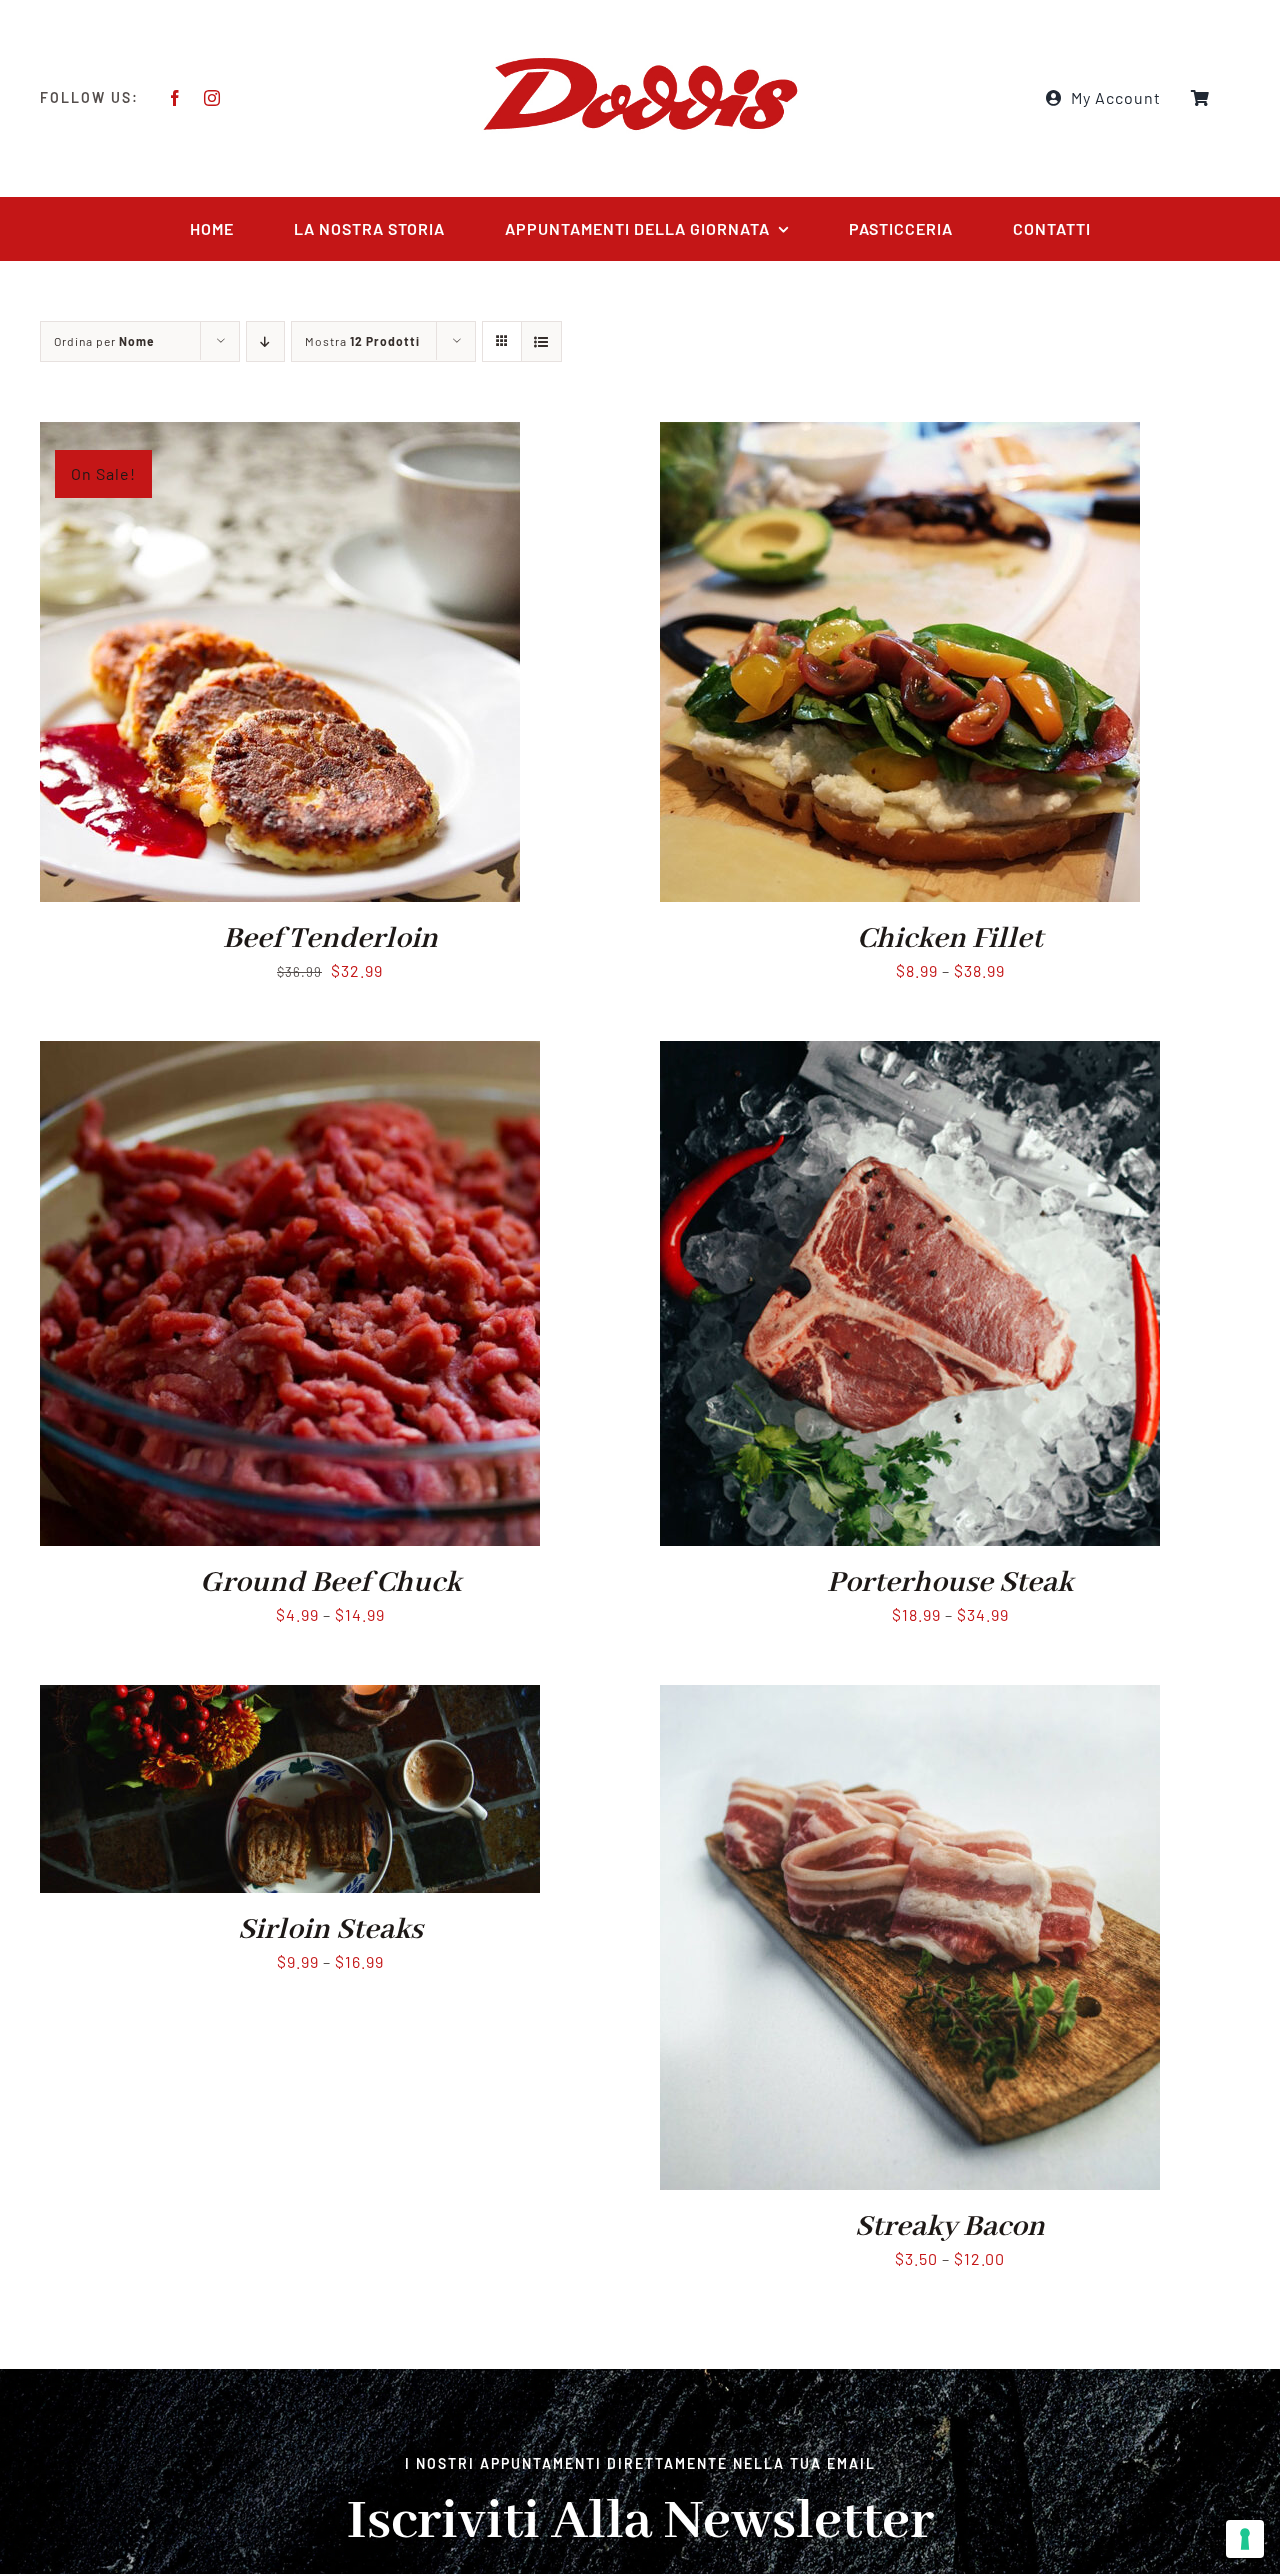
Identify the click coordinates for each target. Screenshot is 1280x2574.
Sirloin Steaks (330, 1930)
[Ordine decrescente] (265, 341)
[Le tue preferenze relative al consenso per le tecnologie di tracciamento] (1245, 2539)
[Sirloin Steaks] (290, 1698)
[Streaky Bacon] (910, 1698)
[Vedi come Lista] (541, 341)
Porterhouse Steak (950, 1583)
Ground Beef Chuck (330, 1583)
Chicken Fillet (950, 939)
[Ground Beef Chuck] (290, 1054)
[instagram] (212, 98)
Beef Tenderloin (330, 939)
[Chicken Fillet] (900, 435)
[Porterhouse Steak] (910, 1054)
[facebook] (175, 98)
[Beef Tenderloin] (280, 435)
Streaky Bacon (950, 2227)
